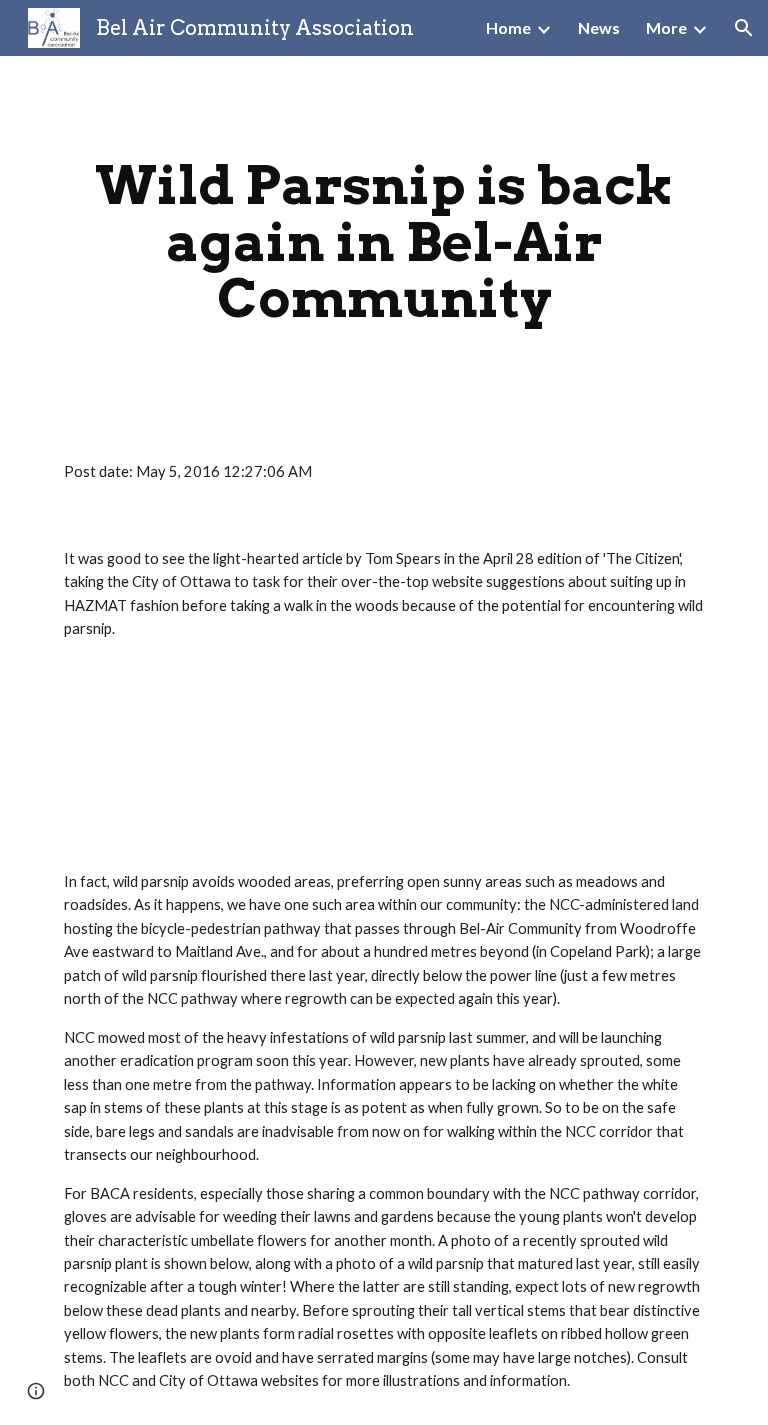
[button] (744, 28)
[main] (383, 242)
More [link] (666, 27)
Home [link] (508, 27)
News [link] (599, 27)
